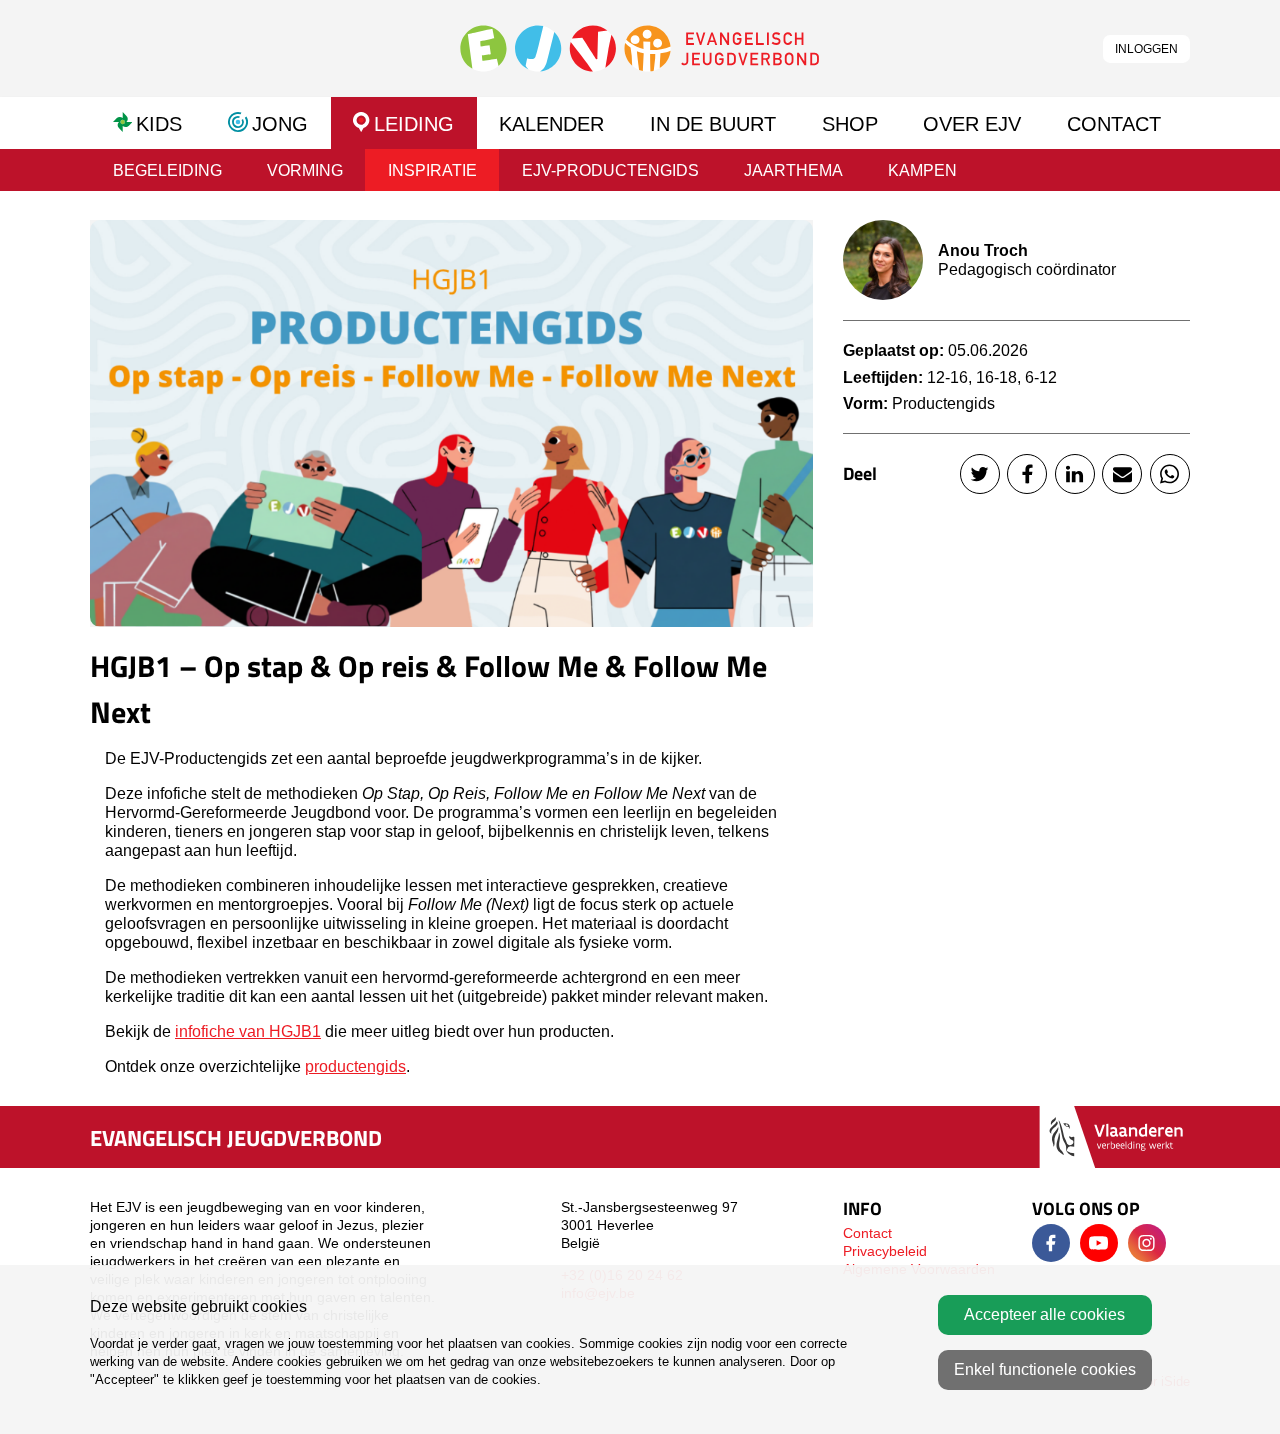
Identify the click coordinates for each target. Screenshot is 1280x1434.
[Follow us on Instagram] (1147, 1243)
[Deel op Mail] (1122, 474)
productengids (355, 1066)
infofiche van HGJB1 (248, 1031)
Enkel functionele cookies (1045, 1369)
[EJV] (640, 47)
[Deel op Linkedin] (1075, 474)
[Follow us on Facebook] (1051, 1243)
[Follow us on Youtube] (1099, 1243)
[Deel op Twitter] (980, 474)
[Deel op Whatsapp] (1170, 474)
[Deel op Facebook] (1027, 474)
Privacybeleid (885, 1251)
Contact (867, 1233)
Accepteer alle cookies (1044, 1314)
